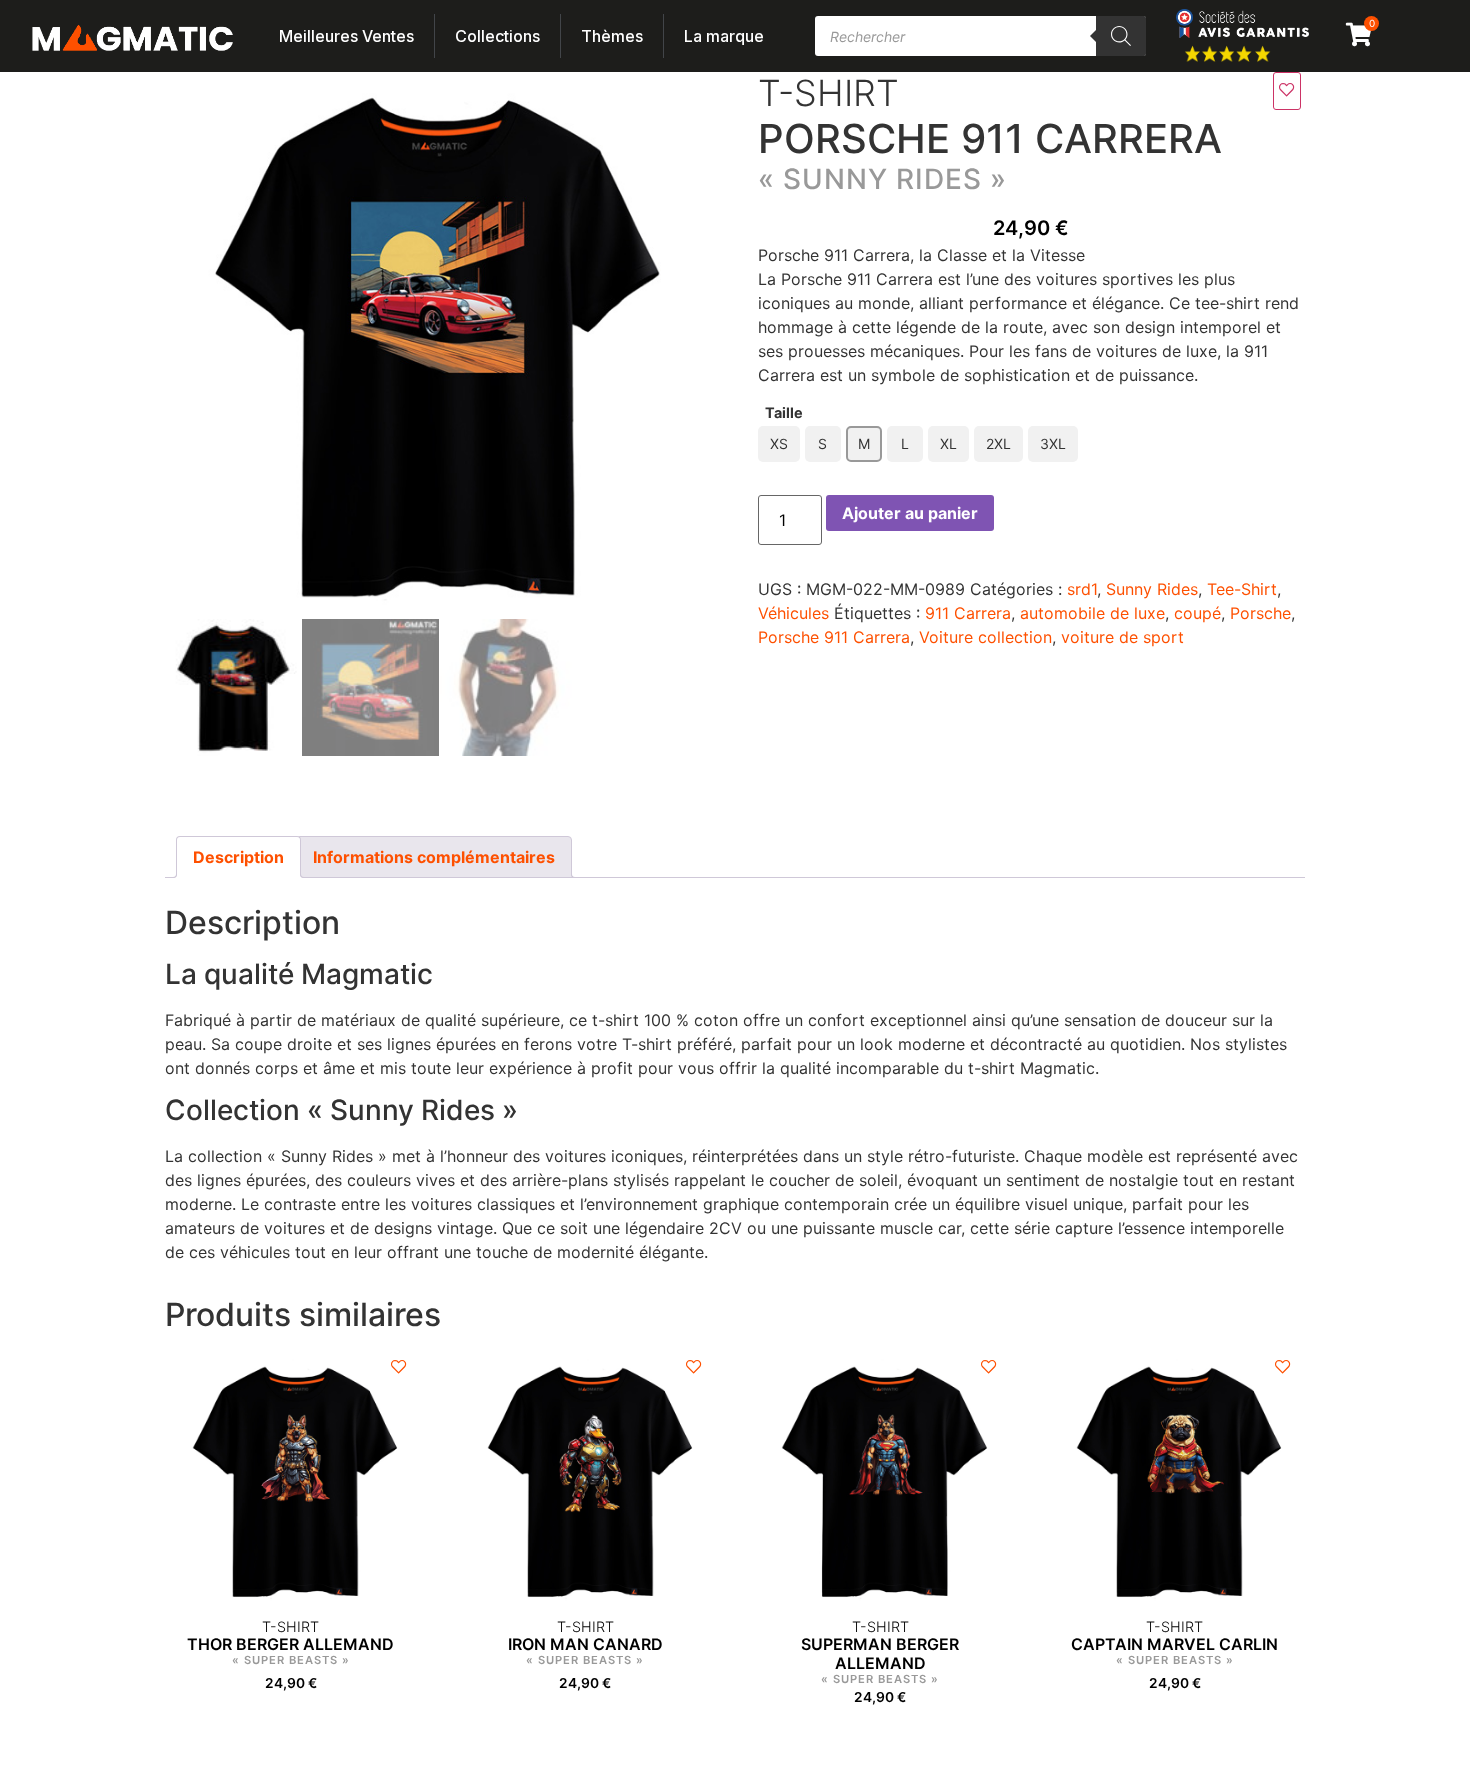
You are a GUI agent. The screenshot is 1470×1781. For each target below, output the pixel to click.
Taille (784, 413)
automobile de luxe (1092, 613)
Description (238, 857)
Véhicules (793, 613)
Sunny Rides (1152, 589)
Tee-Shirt (1242, 589)
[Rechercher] (1121, 36)
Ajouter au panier (910, 513)
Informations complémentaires (434, 857)
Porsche (1260, 613)
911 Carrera (968, 613)
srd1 (1082, 589)
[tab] (238, 857)
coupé (1197, 613)
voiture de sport (1122, 637)
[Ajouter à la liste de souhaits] (1287, 91)
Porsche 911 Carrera (834, 637)
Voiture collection (985, 637)
